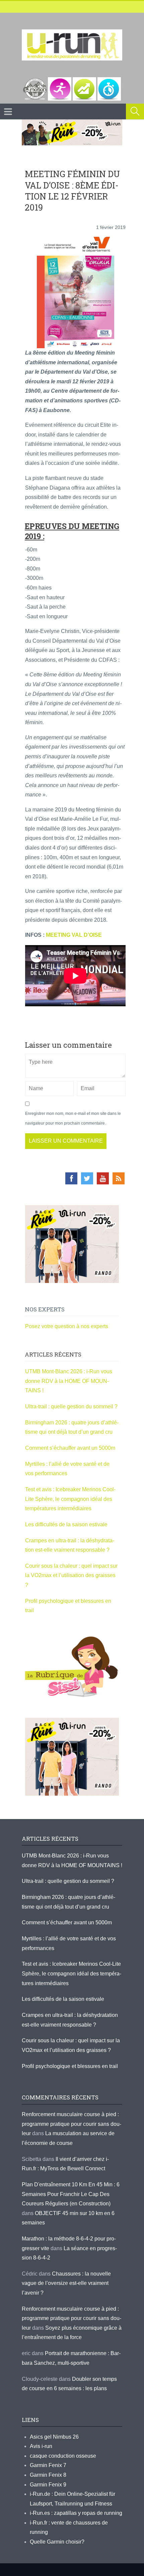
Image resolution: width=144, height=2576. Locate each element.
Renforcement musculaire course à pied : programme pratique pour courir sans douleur (71, 2124)
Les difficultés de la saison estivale (66, 1524)
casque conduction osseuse (63, 2456)
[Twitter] (87, 1178)
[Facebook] (71, 1178)
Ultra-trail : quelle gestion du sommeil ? (71, 1406)
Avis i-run (41, 2446)
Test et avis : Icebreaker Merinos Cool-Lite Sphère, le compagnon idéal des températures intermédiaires (70, 1499)
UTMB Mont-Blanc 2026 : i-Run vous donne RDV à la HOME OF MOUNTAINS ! (69, 1381)
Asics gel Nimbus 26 (54, 2437)
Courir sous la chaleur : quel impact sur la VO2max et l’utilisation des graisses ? (71, 1575)
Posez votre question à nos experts (67, 1326)
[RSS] (119, 1178)
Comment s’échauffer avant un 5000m (71, 1448)
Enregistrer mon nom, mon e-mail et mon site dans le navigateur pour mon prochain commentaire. (73, 1118)
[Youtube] (103, 1178)
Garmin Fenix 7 (48, 2465)
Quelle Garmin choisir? (57, 2542)
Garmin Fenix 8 (48, 2475)
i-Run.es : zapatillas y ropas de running (76, 2513)
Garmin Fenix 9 (48, 2485)
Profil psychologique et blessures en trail (70, 2066)
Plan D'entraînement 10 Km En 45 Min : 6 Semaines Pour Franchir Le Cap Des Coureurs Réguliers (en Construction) (71, 2194)
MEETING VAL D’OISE (74, 935)
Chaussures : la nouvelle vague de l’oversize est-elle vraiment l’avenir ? (66, 2283)
